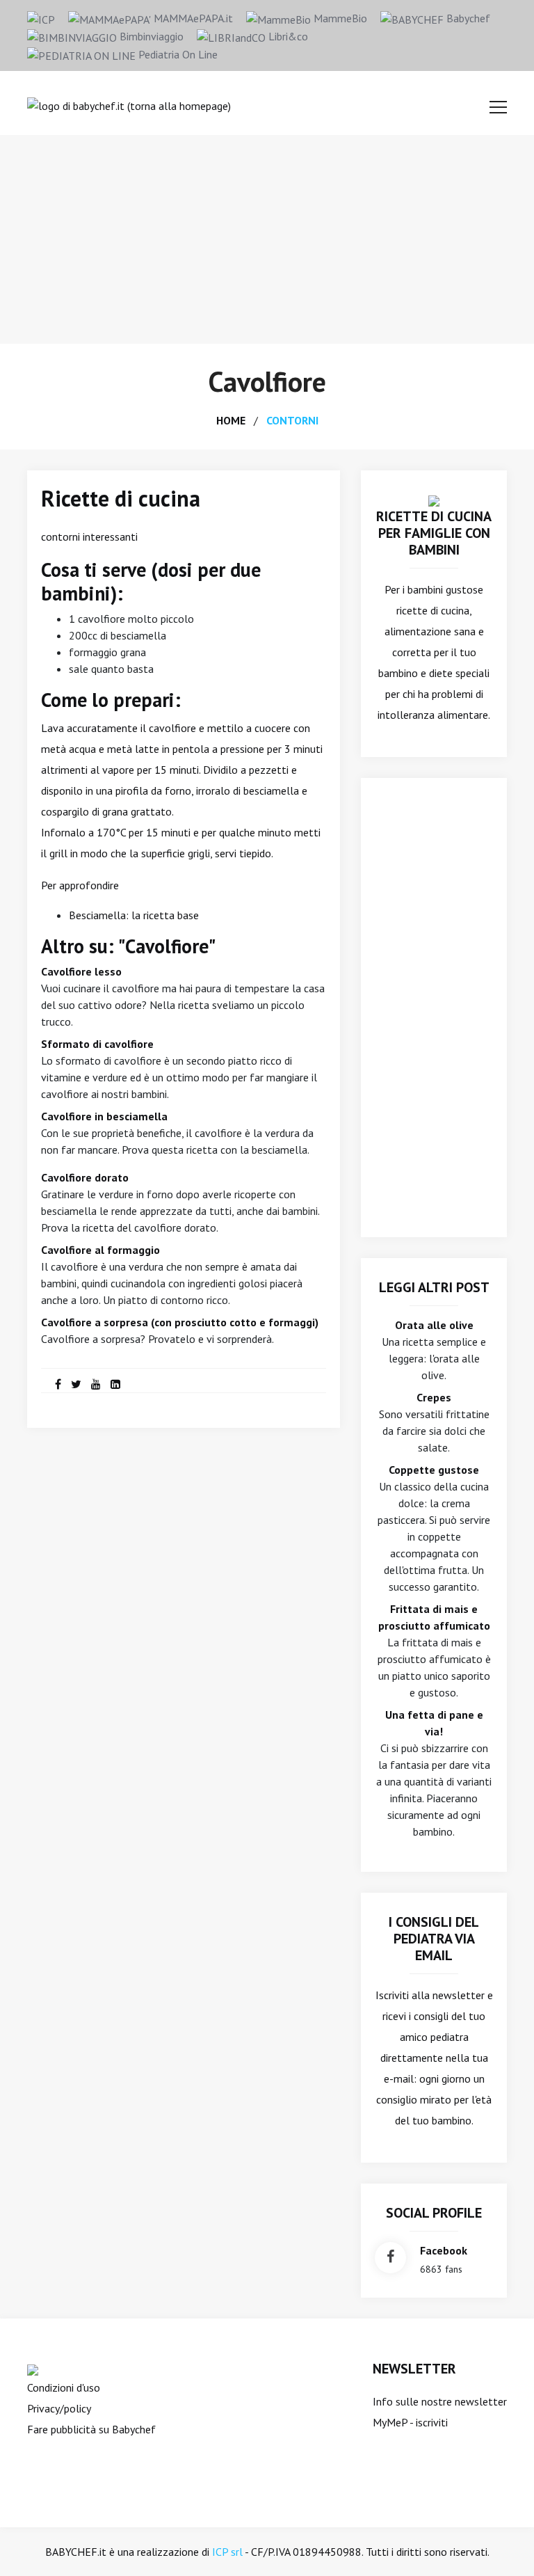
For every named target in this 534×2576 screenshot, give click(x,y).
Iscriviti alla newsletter (430, 1995)
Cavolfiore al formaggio (100, 1250)
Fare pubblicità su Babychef (91, 2429)
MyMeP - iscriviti (410, 2422)
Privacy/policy (59, 2408)
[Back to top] (502, 2544)
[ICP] (41, 18)
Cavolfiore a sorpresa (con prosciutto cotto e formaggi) (180, 1322)
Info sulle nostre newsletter (440, 2401)
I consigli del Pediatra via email (434, 1939)
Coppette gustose (434, 1470)
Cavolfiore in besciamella (104, 1116)
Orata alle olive (434, 1325)
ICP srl (227, 2552)
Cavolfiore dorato (85, 1177)
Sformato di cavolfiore (97, 1044)
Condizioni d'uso (64, 2387)
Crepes (434, 1397)
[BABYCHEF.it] (434, 500)
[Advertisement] (267, 239)
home (231, 420)
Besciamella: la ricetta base (134, 915)
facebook (444, 2250)
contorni (292, 420)
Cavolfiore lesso (81, 971)
